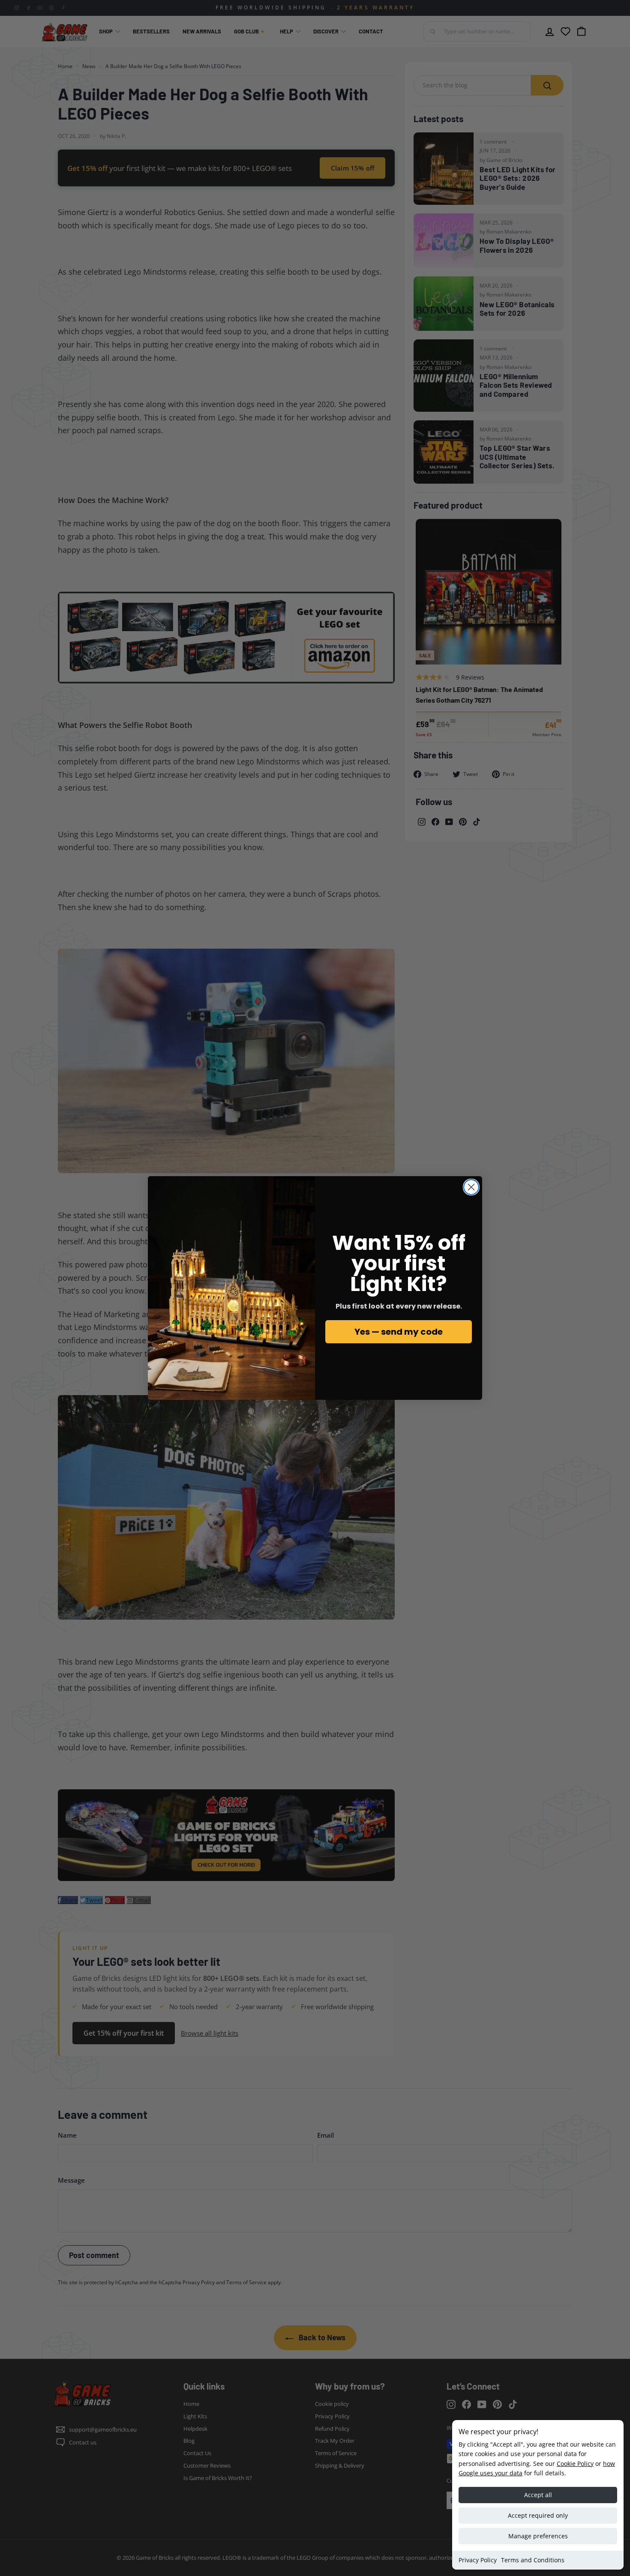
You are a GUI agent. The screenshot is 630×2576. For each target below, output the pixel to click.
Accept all (538, 2495)
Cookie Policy (575, 2464)
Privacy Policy (478, 2560)
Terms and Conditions (533, 2560)
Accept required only (538, 2515)
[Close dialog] (471, 1187)
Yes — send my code (399, 1332)
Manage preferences (538, 2536)
